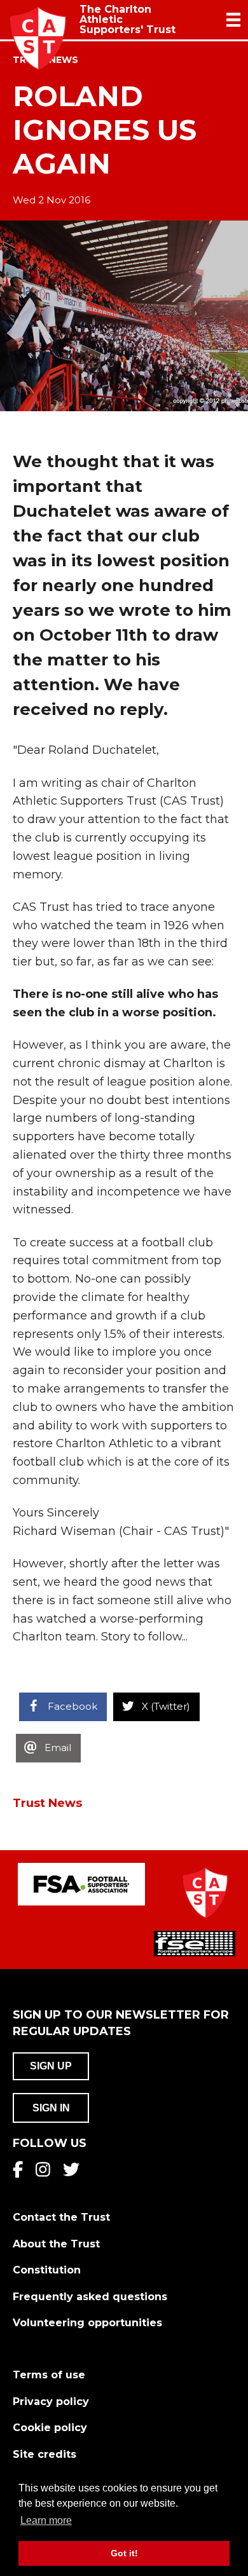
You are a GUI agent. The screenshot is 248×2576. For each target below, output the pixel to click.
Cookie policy (50, 2428)
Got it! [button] (124, 2553)
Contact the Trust (61, 2217)
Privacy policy (51, 2402)
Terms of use (49, 2375)
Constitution (47, 2270)
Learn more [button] (46, 2520)
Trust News (47, 1803)
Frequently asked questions (90, 2297)
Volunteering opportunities (87, 2323)
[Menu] (233, 20)
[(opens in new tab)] (81, 1884)
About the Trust (56, 2244)
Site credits (45, 2454)
